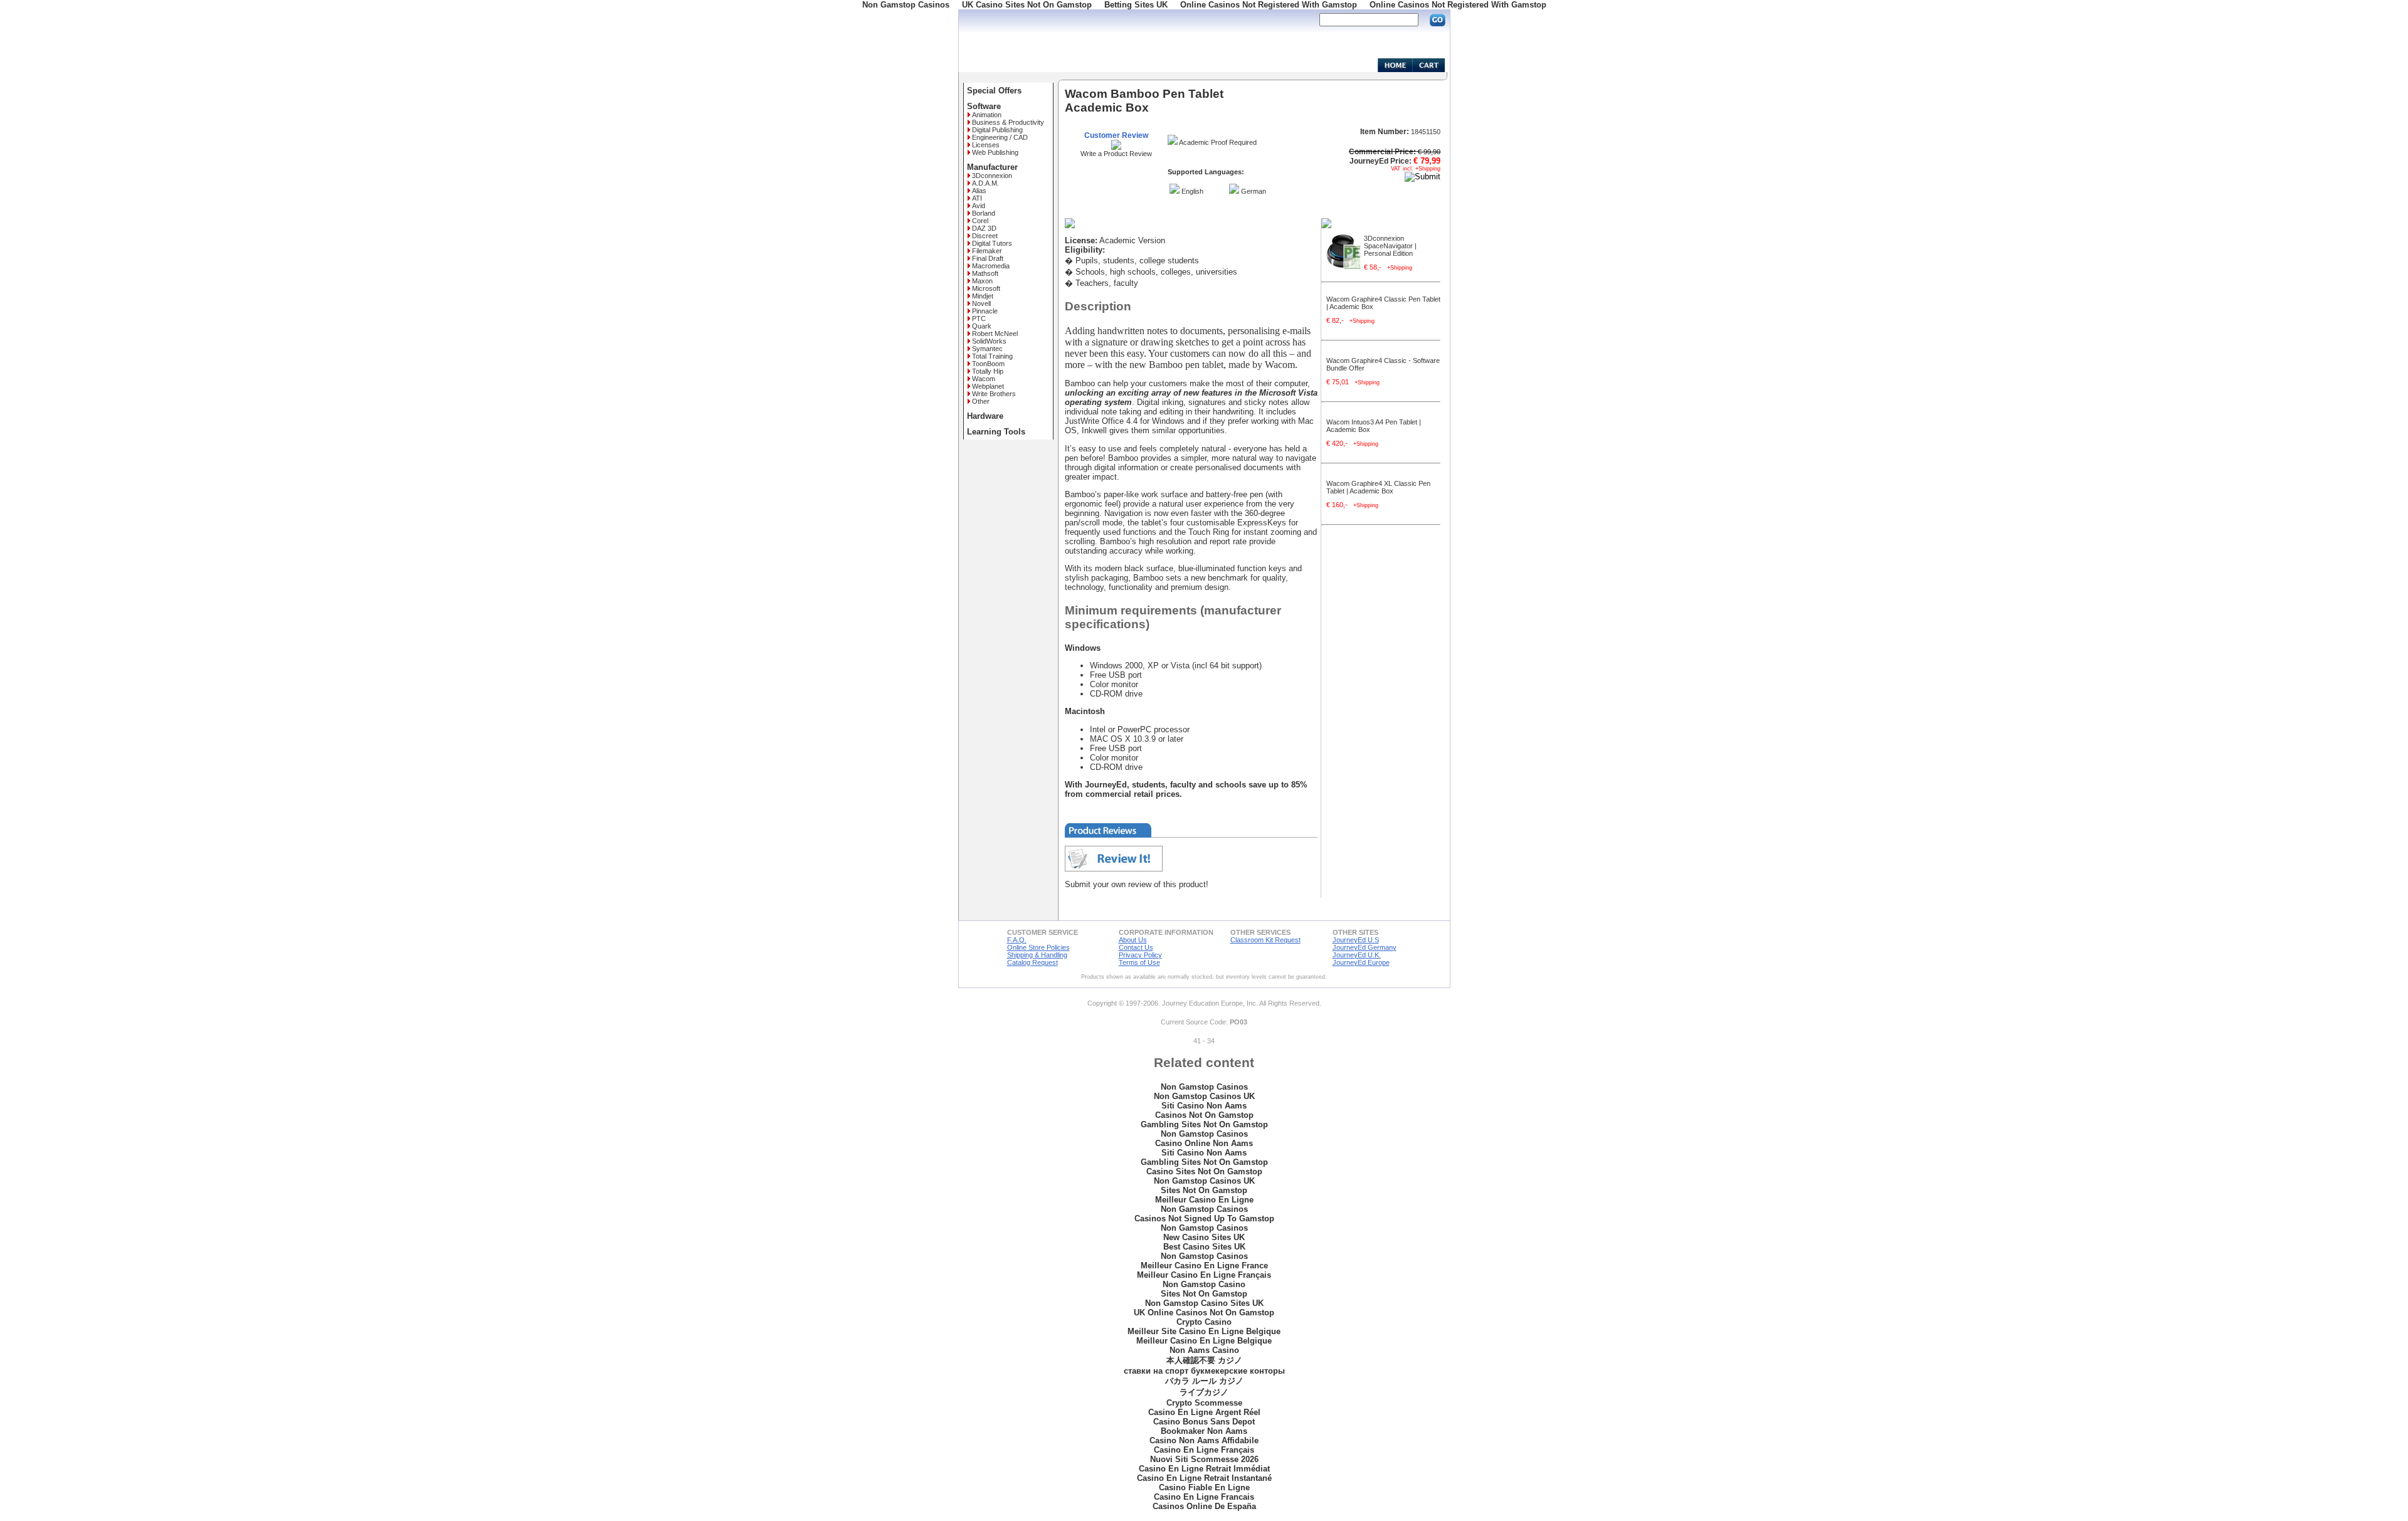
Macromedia (991, 266)
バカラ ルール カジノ (1204, 1381)
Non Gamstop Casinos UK (1204, 1096)
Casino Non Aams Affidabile (1204, 1440)
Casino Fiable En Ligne (1204, 1487)
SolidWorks (989, 341)
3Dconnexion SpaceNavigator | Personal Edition (1390, 246)
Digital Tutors (992, 243)
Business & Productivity (1008, 122)
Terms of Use (1139, 962)
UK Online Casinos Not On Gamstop (1204, 1313)
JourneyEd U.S (1356, 940)
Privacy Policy (1140, 955)
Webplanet (988, 386)
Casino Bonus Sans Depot (1204, 1422)
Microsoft (986, 288)
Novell (981, 303)
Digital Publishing (997, 130)
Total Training (992, 356)
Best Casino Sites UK (1204, 1247)
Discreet (985, 236)
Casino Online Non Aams (1204, 1143)
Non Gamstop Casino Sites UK (1204, 1303)
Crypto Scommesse (1204, 1403)
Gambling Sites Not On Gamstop (1204, 1124)
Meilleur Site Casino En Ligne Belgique (1204, 1331)
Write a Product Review (1116, 154)
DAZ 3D (984, 228)
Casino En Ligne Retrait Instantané (1204, 1478)
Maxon (982, 281)
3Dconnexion (992, 176)
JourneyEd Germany (1365, 947)
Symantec (987, 349)
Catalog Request (1032, 962)
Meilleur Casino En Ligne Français (1204, 1275)
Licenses (986, 145)
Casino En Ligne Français (1204, 1450)
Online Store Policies (1038, 947)
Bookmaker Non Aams (1204, 1431)
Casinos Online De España (1204, 1506)
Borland (984, 213)
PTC (979, 318)
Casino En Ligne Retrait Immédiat (1204, 1469)
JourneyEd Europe (1361, 962)
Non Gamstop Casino (1204, 1284)
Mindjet (983, 296)
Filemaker (987, 251)
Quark (982, 326)
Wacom (984, 379)
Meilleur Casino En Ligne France (1204, 1266)
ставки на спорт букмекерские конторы (1204, 1371)
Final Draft (988, 258)
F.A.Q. (1017, 940)
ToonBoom (988, 364)
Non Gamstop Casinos (1204, 1087)
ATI (977, 198)
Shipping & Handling (1037, 955)
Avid (979, 206)
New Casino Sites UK (1204, 1237)
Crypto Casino (1204, 1322)
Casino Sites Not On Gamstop (1204, 1171)
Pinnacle (985, 311)
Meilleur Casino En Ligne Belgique (1204, 1341)
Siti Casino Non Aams (1204, 1106)
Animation (987, 115)
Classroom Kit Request (1265, 940)
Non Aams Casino (1204, 1350)
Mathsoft (985, 273)
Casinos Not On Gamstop (1204, 1115)
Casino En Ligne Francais (1204, 1497)
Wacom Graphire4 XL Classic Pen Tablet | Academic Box (1378, 487)
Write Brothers (994, 394)
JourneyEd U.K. (1357, 955)
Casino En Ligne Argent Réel (1204, 1412)
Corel (980, 221)
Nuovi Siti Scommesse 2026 (1204, 1459)
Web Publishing (995, 152)
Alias (979, 191)
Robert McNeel (995, 334)
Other (981, 401)
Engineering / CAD (1000, 137)
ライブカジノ (1204, 1392)
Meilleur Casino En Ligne (1204, 1200)
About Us (1133, 940)
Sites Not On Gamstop (1204, 1190)
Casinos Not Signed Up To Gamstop (1204, 1218)
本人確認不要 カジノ (1204, 1360)
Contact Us (1136, 947)
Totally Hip (988, 371)
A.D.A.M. (985, 183)
